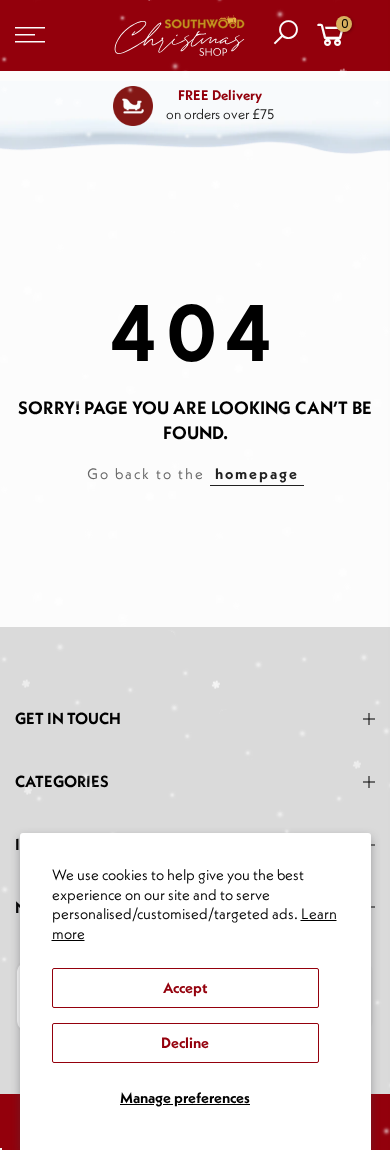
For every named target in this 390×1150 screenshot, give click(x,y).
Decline (185, 1042)
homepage (257, 473)
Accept (185, 987)
